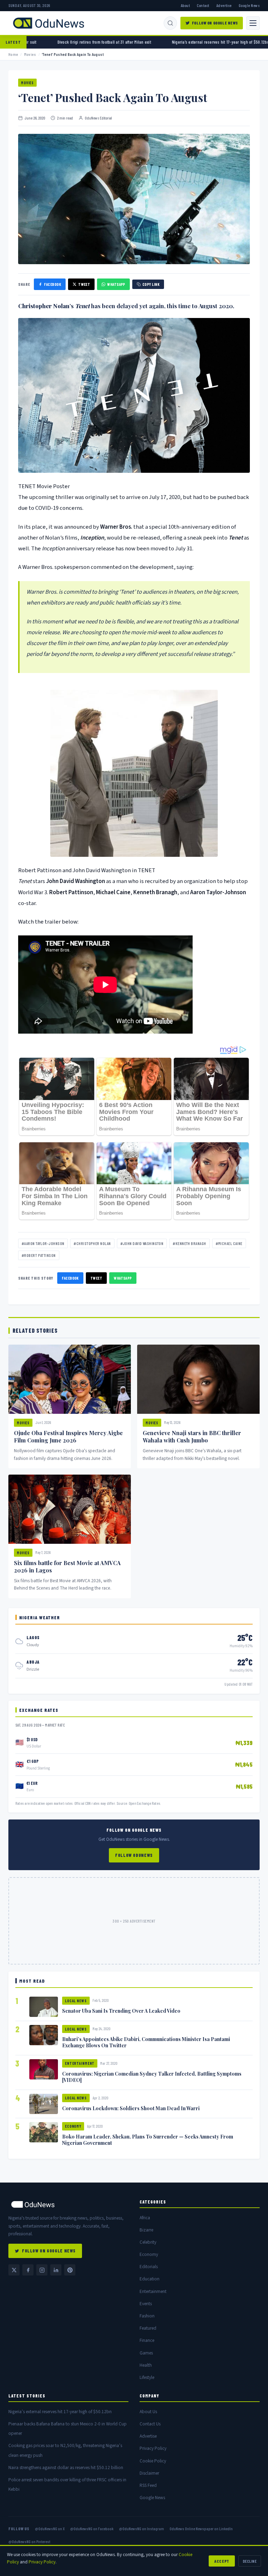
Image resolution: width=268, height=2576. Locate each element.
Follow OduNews (134, 1855)
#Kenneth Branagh (189, 1243)
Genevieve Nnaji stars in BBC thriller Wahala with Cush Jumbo (192, 1437)
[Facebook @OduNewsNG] (28, 2270)
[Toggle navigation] (253, 23)
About (185, 5)
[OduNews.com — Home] (49, 23)
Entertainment (80, 2063)
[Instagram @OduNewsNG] (42, 2270)
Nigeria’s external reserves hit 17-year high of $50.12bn (60, 2412)
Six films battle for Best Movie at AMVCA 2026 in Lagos (67, 1566)
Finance (147, 2340)
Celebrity (148, 2242)
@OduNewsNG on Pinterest (29, 2541)
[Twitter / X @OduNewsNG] (14, 2270)
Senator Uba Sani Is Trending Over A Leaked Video (121, 2011)
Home (13, 54)
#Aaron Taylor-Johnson (43, 1243)
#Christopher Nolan (92, 1243)
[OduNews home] (68, 2204)
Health (146, 2365)
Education (150, 2279)
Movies (30, 54)
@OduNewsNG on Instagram (142, 2528)
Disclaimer (149, 2473)
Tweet (84, 284)
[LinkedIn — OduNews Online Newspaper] (56, 2270)
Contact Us (150, 2424)
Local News (76, 2001)
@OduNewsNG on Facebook (92, 2528)
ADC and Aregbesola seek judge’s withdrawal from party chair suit (59, 42)
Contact (203, 5)
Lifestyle (147, 2377)
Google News (249, 5)
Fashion (147, 2316)
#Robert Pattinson (39, 1255)
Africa (145, 2218)
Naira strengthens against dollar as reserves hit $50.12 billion (66, 2468)
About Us (148, 2412)
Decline (250, 2561)
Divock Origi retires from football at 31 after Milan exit (185, 42)
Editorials (149, 2267)
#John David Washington (142, 1243)
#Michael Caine (229, 1243)
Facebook (53, 284)
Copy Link (151, 284)
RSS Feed (148, 2485)
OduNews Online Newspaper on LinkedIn (201, 2528)
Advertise (224, 5)
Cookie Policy (153, 2461)
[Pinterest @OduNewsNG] (70, 2270)
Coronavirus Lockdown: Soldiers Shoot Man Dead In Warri (131, 2108)
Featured (148, 2328)
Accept (222, 2561)
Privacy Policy (153, 2448)
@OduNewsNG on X (50, 2528)
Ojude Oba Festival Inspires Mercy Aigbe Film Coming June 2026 (68, 1437)
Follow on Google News (215, 23)
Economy (73, 2126)
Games (146, 2353)
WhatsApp (116, 284)
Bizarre (146, 2230)
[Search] (170, 23)
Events (146, 2304)
